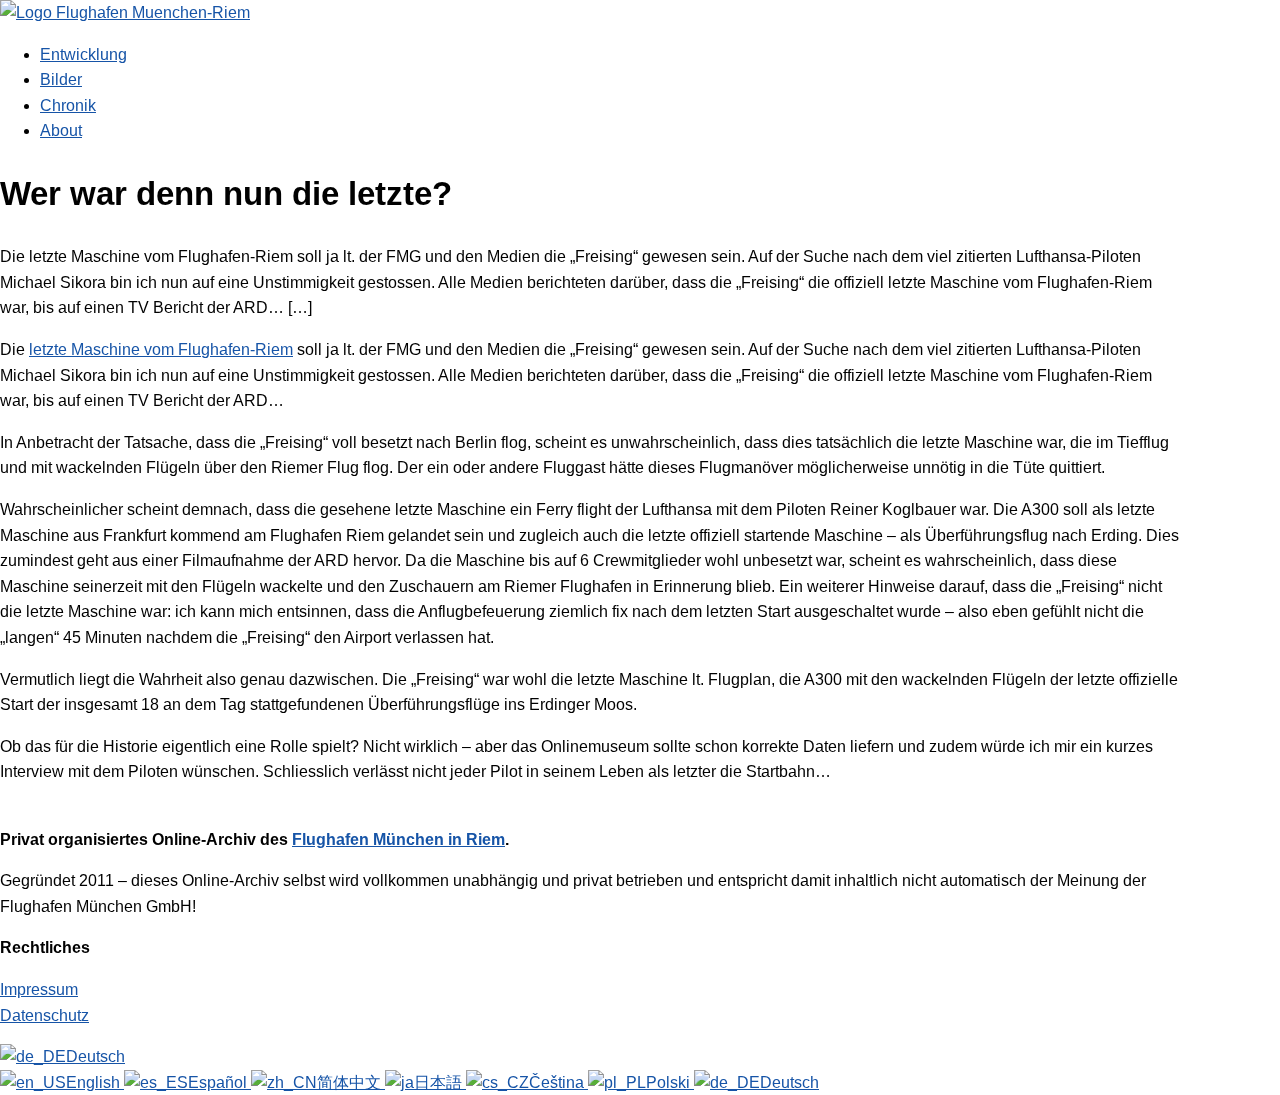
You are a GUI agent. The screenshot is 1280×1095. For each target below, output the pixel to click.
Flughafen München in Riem (398, 839)
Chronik (68, 105)
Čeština (558, 1082)
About (61, 130)
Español (219, 1082)
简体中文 (351, 1082)
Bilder (61, 79)
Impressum (39, 989)
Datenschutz (44, 1015)
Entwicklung (83, 54)
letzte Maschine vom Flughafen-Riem (161, 349)
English (95, 1082)
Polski (670, 1082)
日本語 (440, 1082)
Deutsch (95, 1056)
